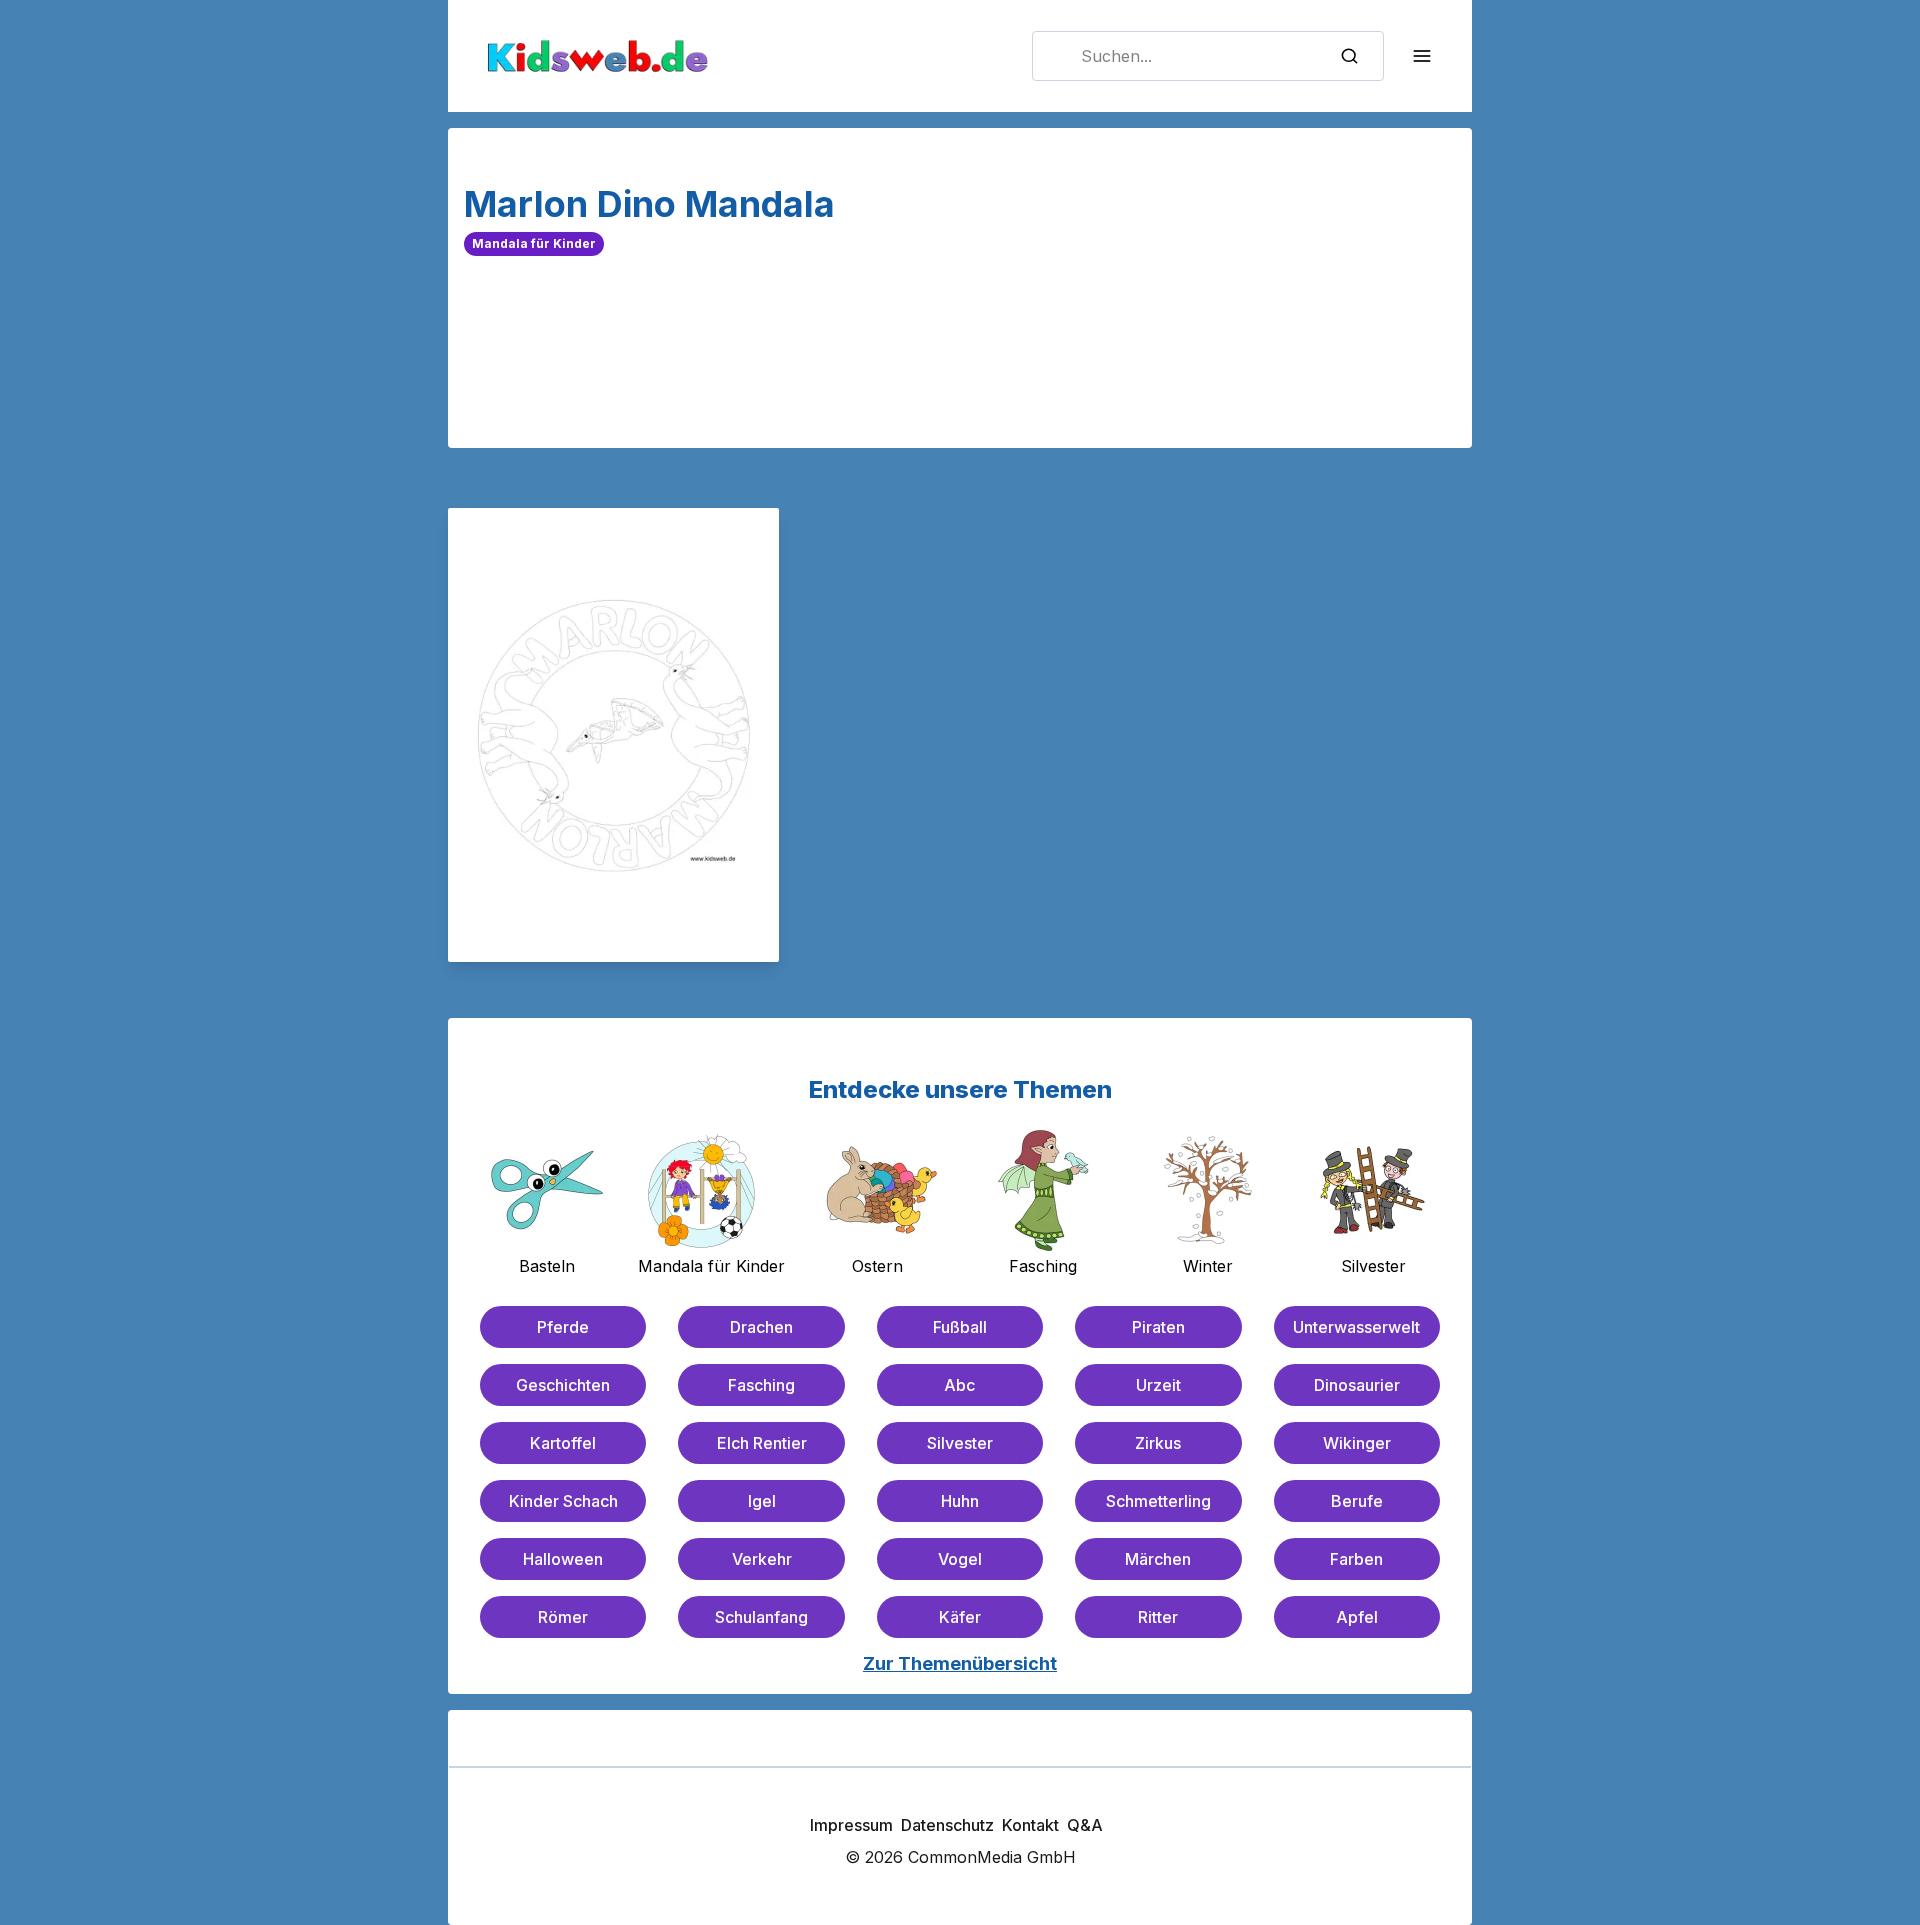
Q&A (1085, 1825)
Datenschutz (947, 1825)
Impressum (851, 1825)
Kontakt (1030, 1825)
